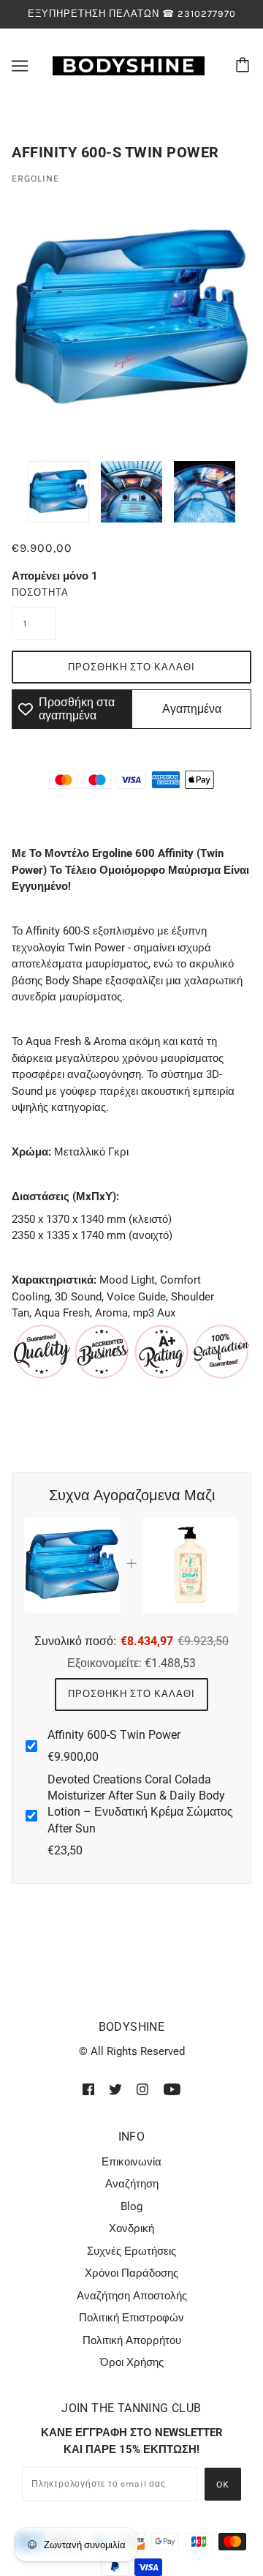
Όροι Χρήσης (132, 2362)
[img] (88, 2089)
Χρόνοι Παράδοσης (131, 2273)
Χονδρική (131, 2228)
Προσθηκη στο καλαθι (131, 1694)
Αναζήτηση (132, 2184)
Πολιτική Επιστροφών (131, 2318)
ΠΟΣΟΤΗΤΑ (34, 592)
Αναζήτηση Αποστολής (132, 2296)
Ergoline (35, 178)
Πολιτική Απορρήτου (132, 2340)
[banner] (129, 64)
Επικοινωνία (131, 2162)
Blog (131, 2206)
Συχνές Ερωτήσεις (131, 2251)
